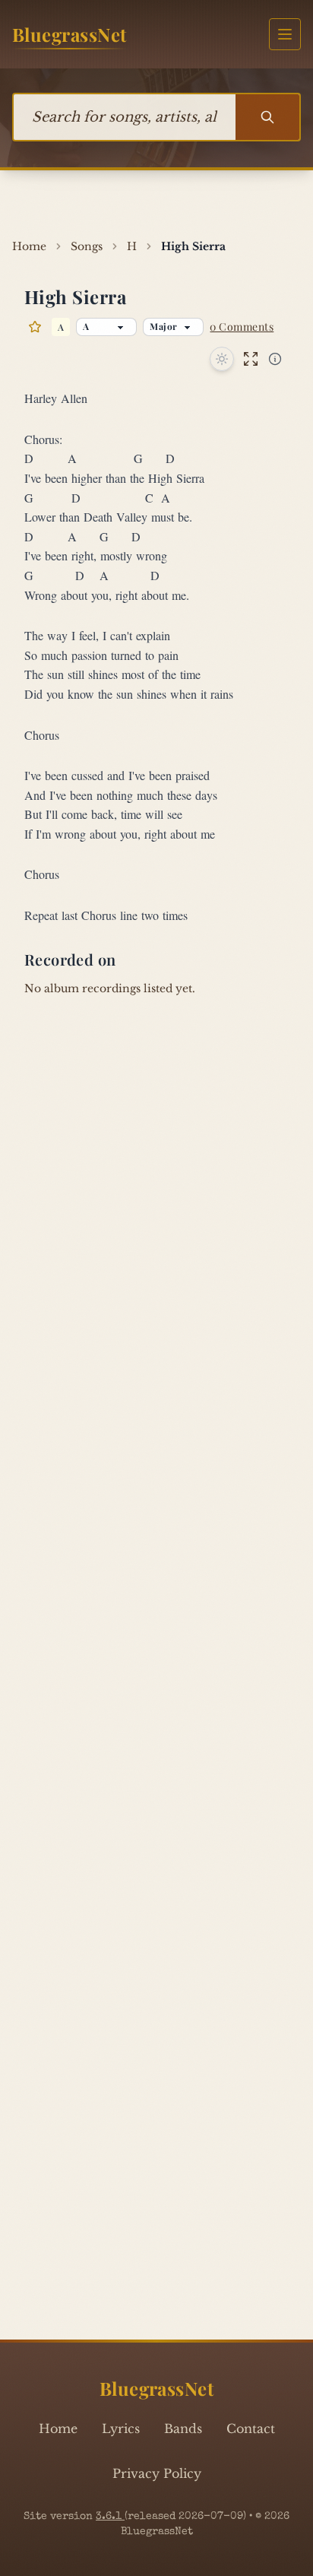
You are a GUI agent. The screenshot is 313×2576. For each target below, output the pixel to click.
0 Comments (242, 327)
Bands (183, 2428)
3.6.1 (110, 2517)
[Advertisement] (156, 201)
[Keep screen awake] (222, 359)
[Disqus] (156, 1715)
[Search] (267, 117)
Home (58, 2428)
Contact (251, 2428)
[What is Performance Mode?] (275, 359)
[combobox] (125, 117)
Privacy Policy (157, 2473)
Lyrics (121, 2428)
